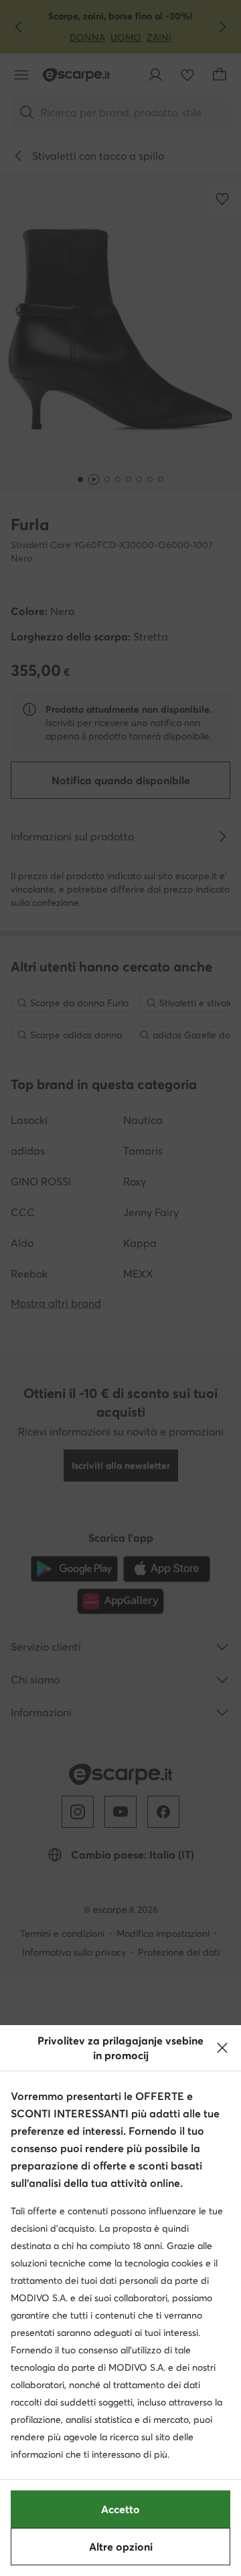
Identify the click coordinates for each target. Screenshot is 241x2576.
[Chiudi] (222, 2048)
